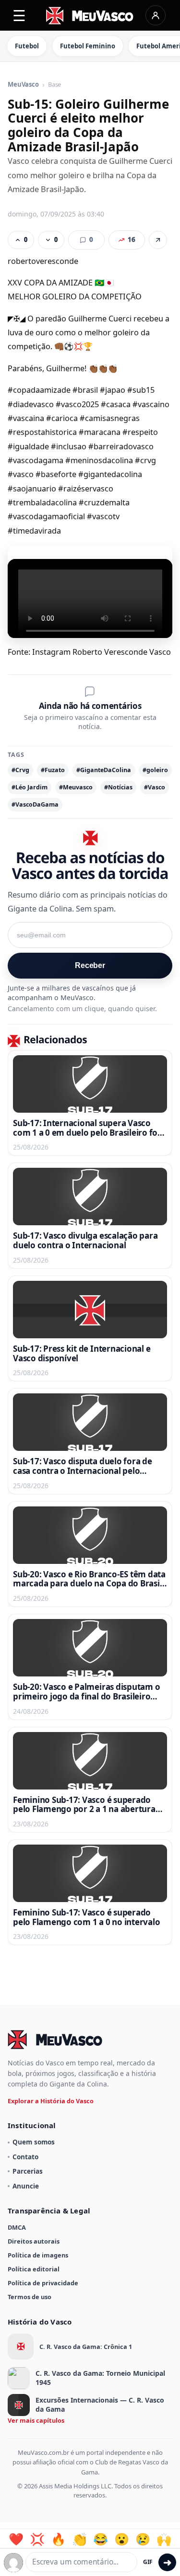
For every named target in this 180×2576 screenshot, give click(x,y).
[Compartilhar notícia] (158, 240)
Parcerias (28, 2171)
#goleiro (155, 770)
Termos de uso (30, 2297)
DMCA (17, 2227)
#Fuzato (53, 770)
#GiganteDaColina (104, 770)
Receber (90, 965)
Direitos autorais (34, 2241)
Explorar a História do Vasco (51, 2101)
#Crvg (20, 770)
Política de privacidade (43, 2283)
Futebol (27, 46)
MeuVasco (23, 85)
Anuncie (26, 2186)
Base (54, 85)
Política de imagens (38, 2255)
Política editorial (34, 2269)
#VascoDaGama (35, 804)
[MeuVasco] (90, 16)
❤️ (16, 2539)
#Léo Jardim (30, 787)
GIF (148, 2562)
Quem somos (34, 2142)
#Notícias (118, 787)
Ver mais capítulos (36, 2420)
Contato (25, 2157)
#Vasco (155, 787)
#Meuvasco (76, 787)
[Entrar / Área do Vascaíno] (156, 15)
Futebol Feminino (88, 46)
